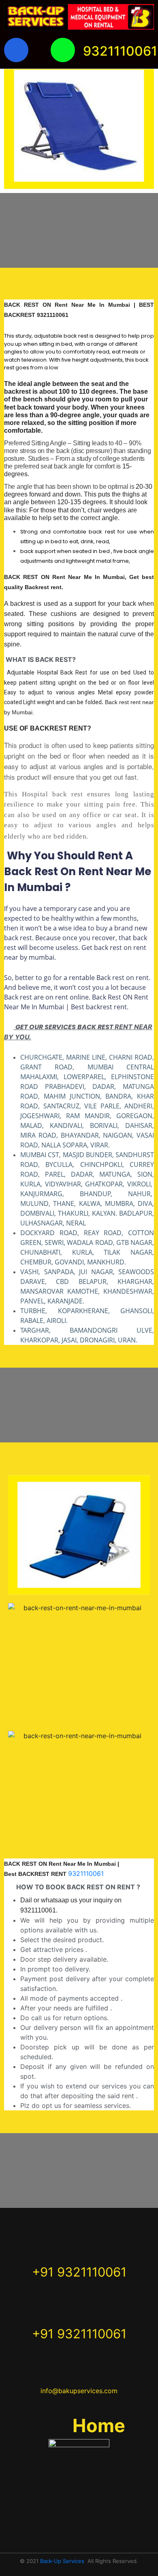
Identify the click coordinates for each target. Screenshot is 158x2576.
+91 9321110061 (79, 2272)
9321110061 (120, 51)
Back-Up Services (62, 2561)
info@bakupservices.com (79, 2391)
